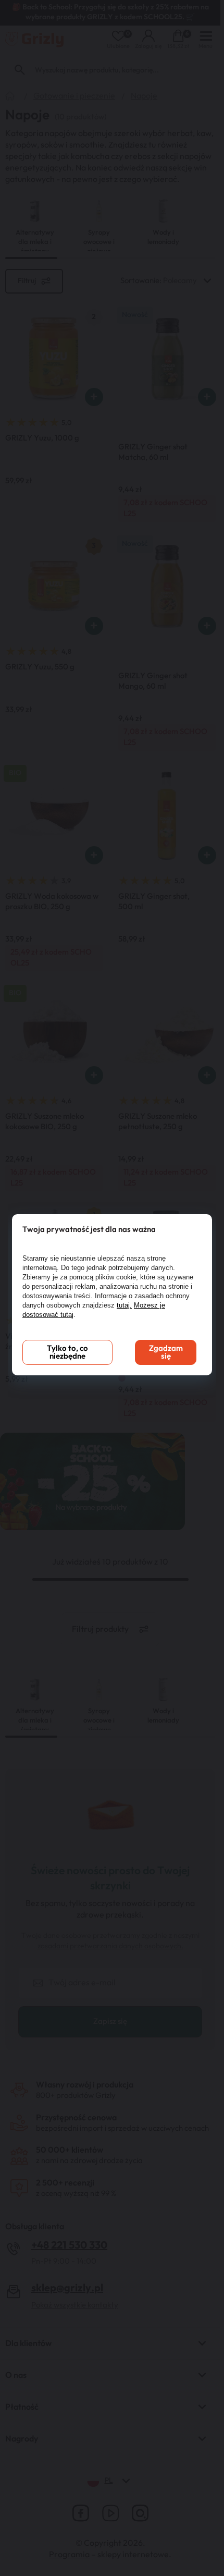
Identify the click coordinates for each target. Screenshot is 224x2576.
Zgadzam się (166, 1352)
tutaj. (124, 1305)
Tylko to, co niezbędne (67, 1352)
